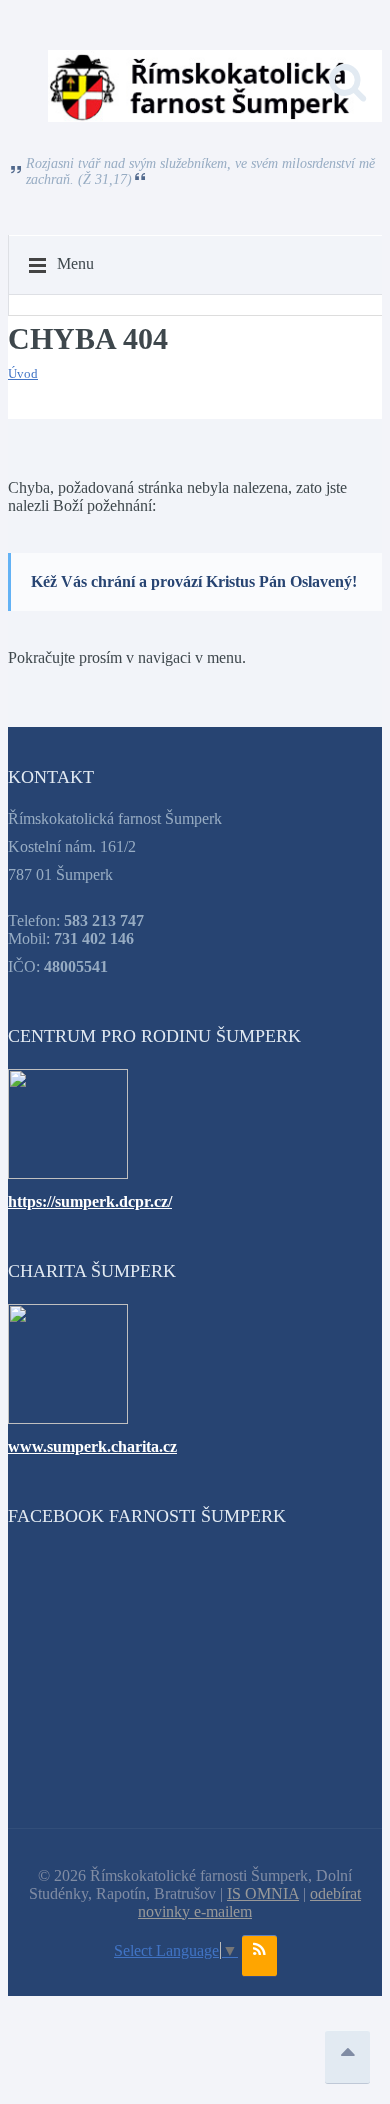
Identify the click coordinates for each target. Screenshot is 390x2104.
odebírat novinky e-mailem (249, 1902)
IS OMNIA (263, 1893)
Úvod (23, 373)
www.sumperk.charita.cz (92, 1446)
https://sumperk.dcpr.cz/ (90, 1201)
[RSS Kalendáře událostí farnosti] (259, 1956)
